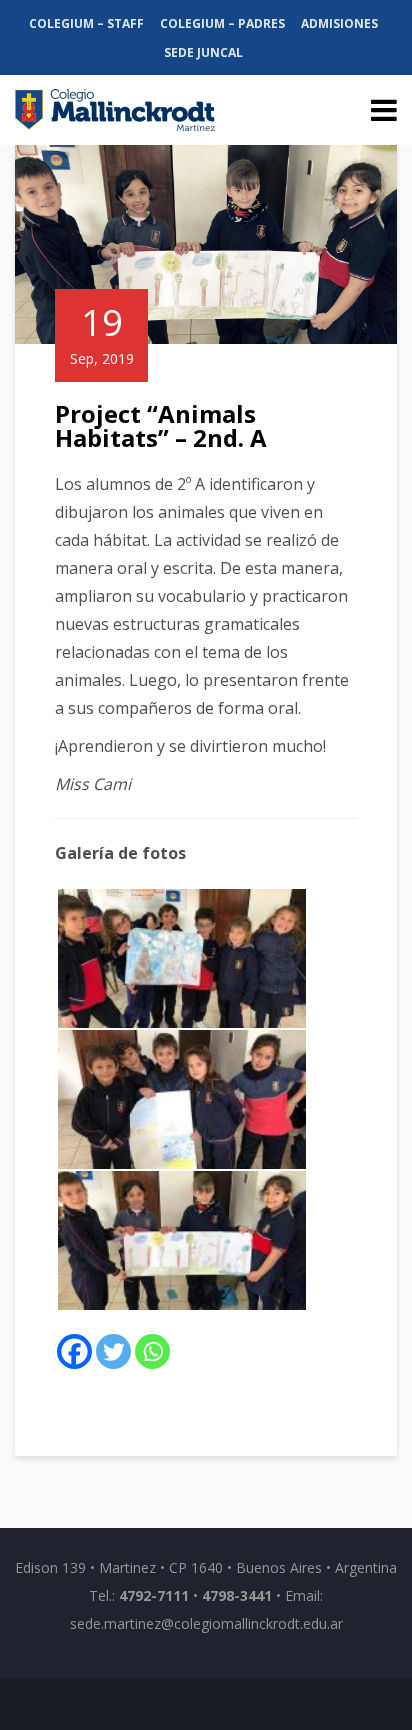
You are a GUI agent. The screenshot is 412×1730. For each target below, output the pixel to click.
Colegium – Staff (86, 23)
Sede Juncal (203, 52)
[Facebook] (74, 1351)
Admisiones (339, 23)
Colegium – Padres (222, 23)
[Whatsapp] (152, 1351)
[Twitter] (113, 1351)
